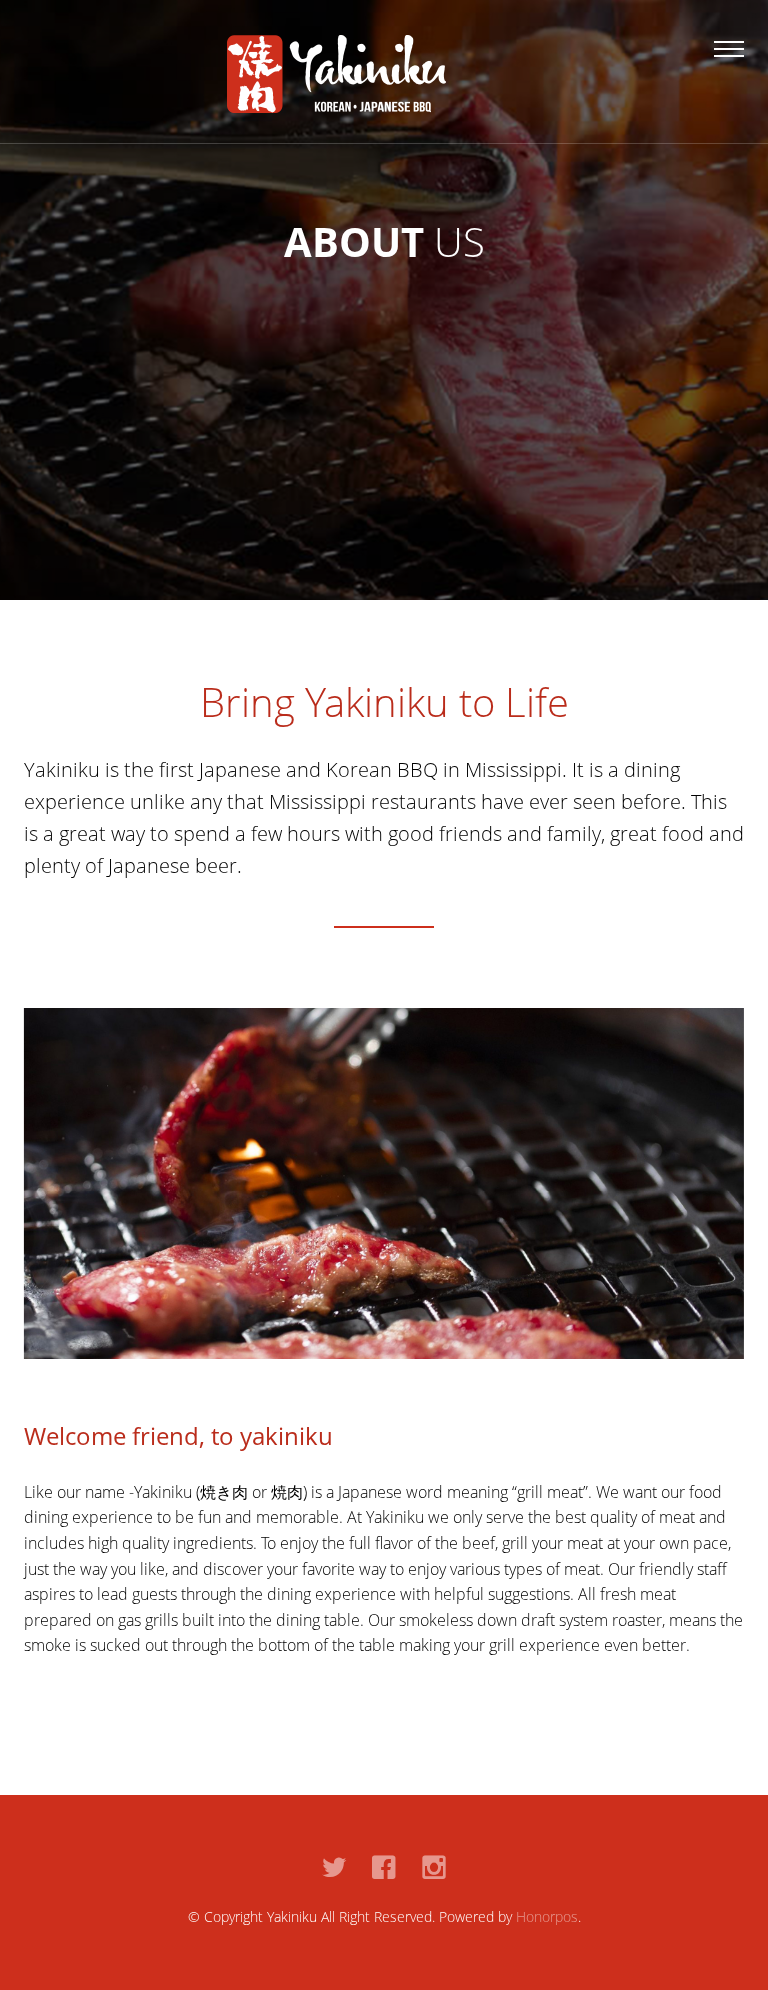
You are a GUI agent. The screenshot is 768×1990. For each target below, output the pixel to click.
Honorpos (547, 1916)
